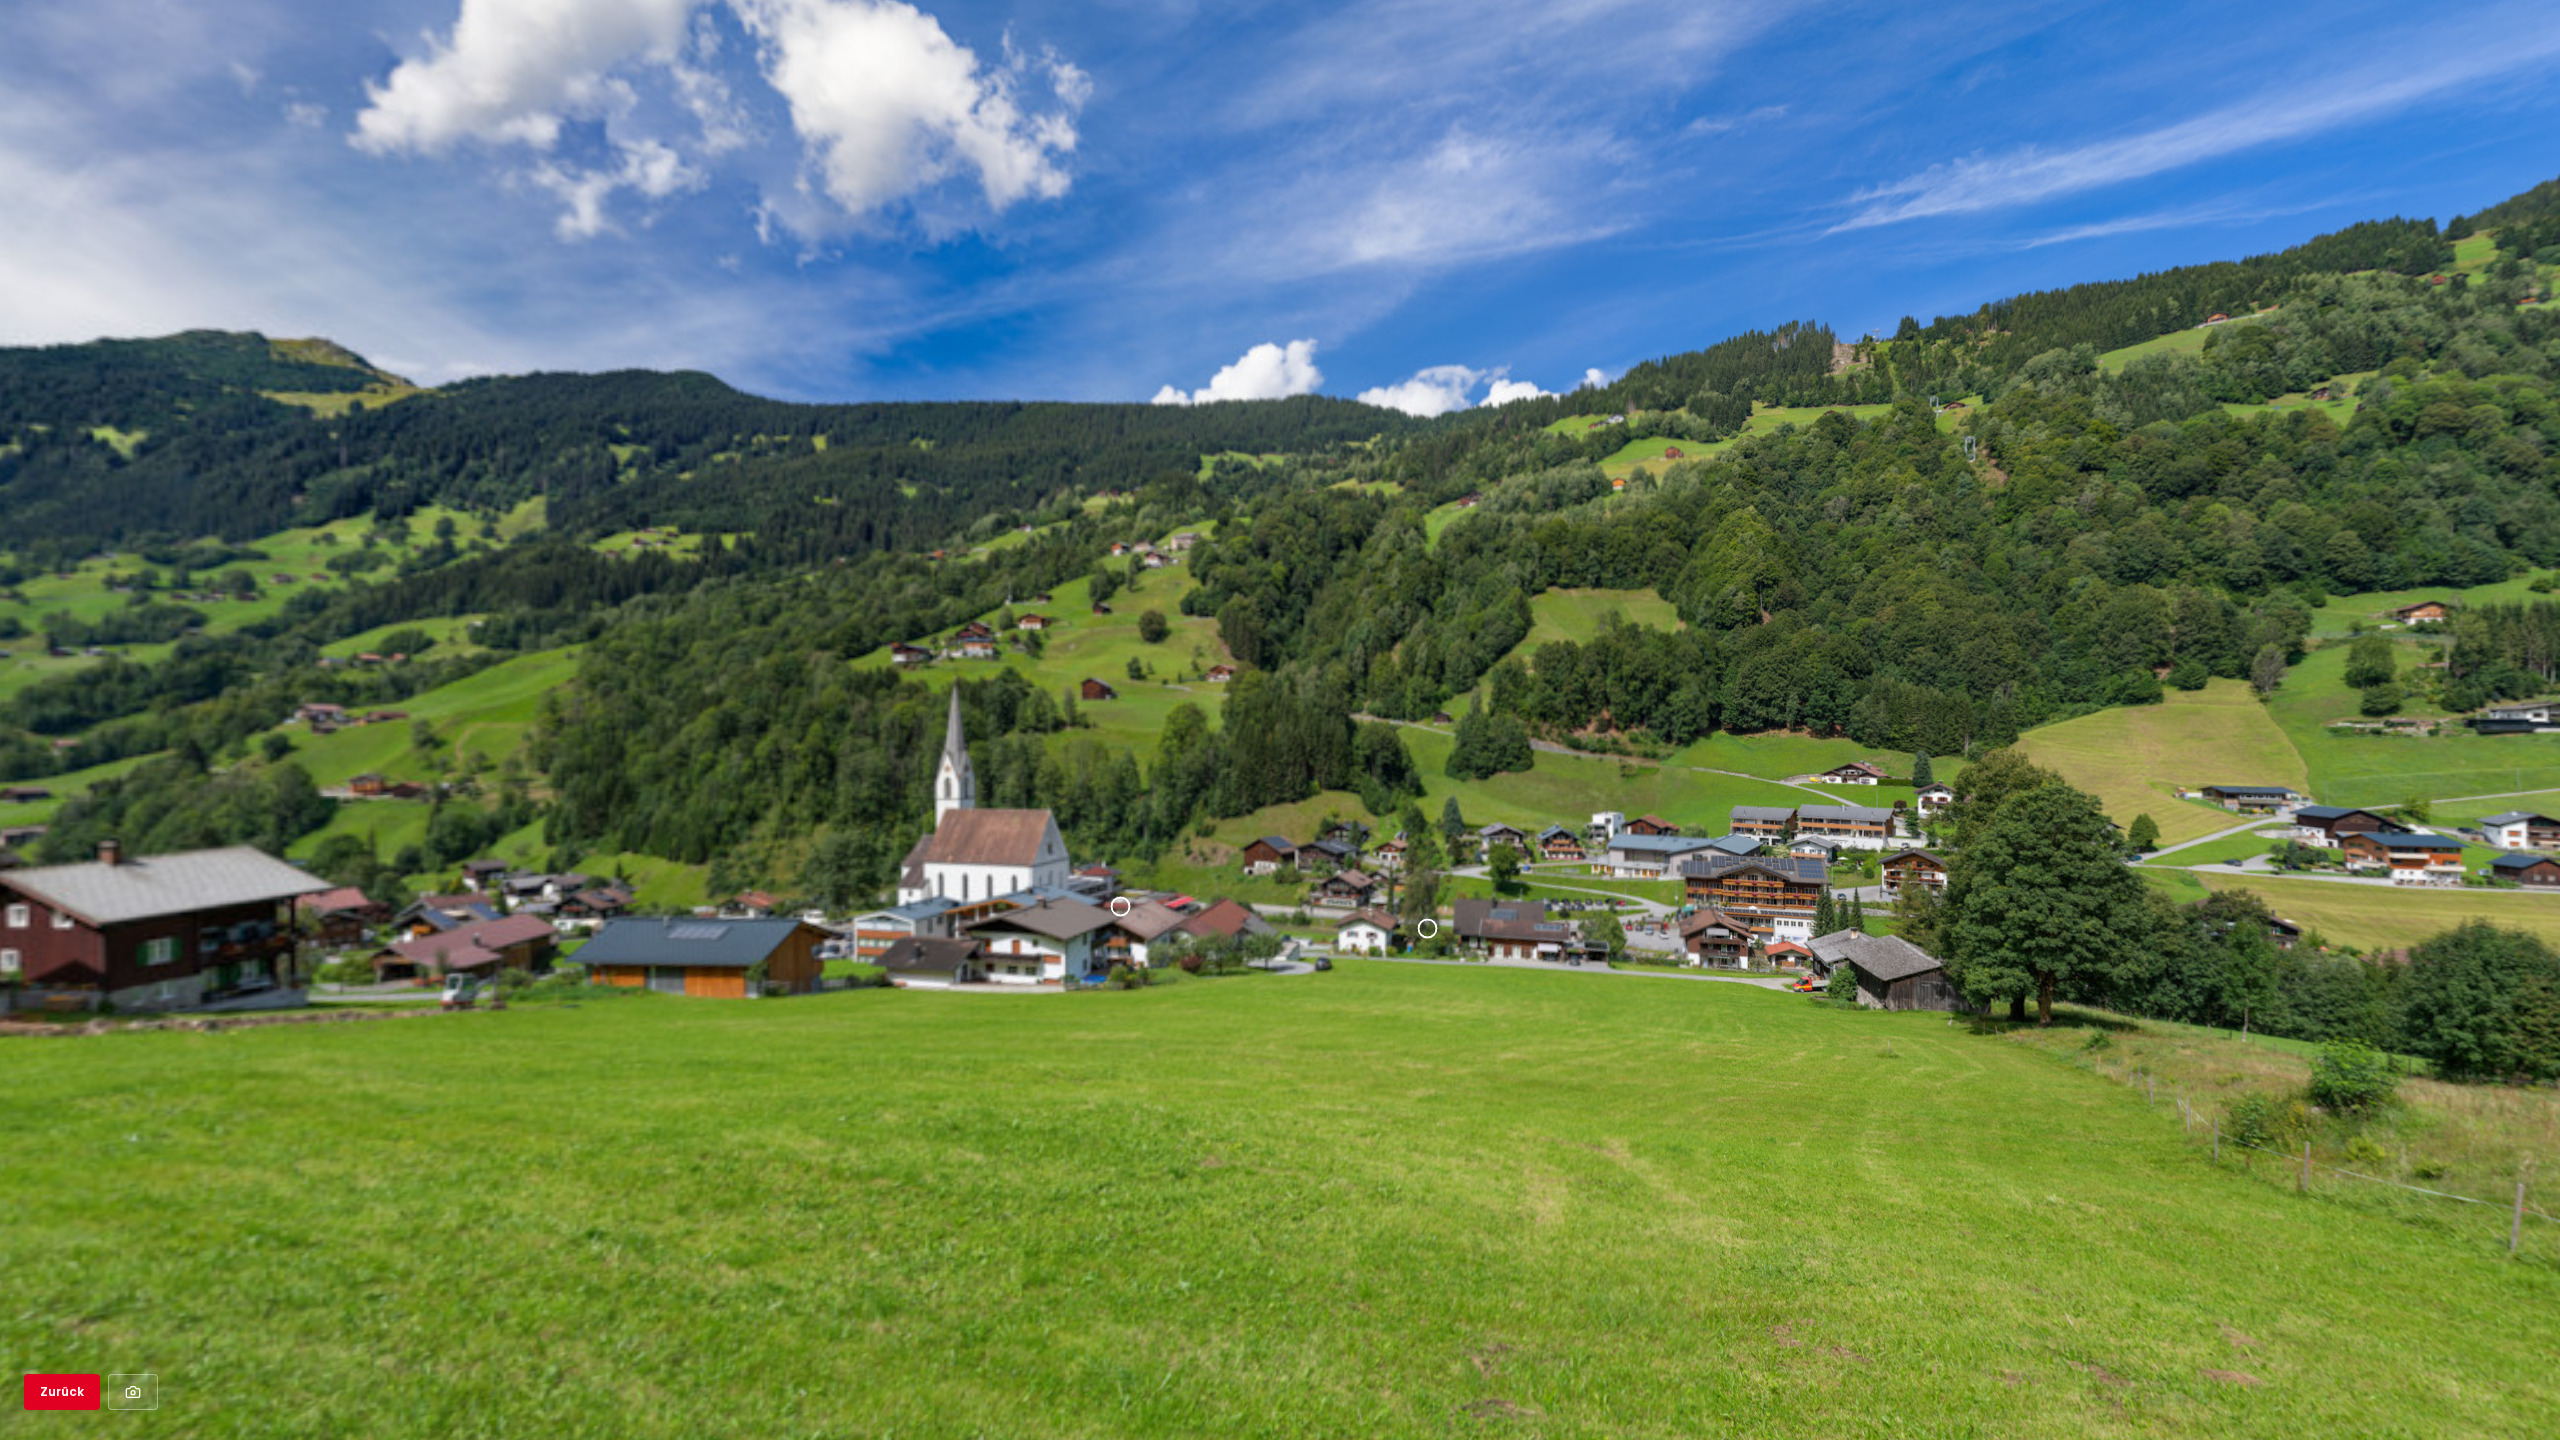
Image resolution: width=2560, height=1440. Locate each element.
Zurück (62, 1391)
